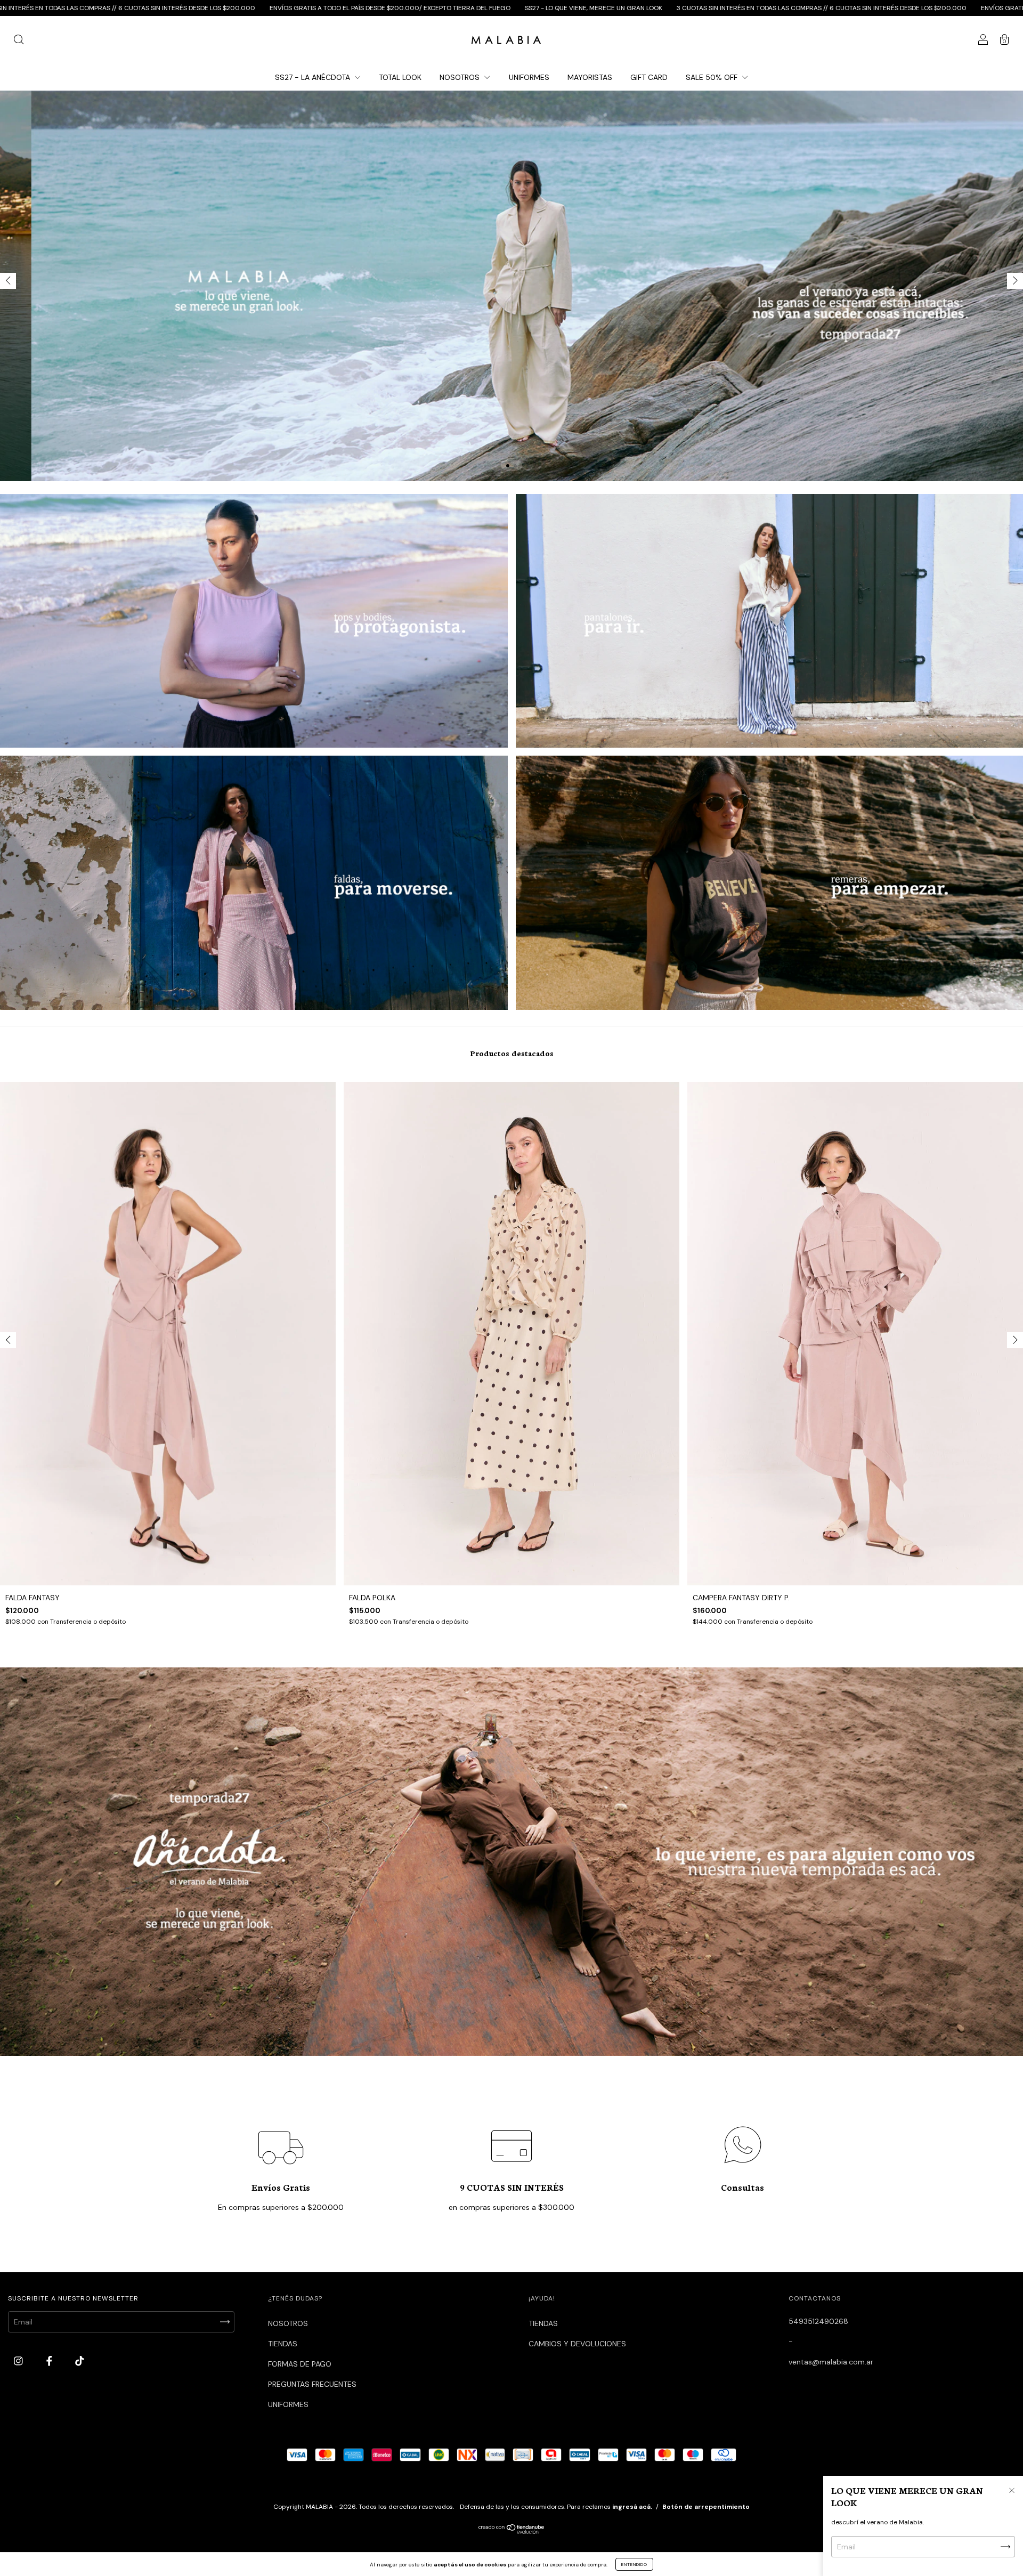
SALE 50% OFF (713, 77)
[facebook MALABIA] (50, 2361)
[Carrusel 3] (254, 882)
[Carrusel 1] (254, 621)
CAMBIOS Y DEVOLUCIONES (577, 2344)
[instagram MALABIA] (19, 2361)
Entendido (634, 2564)
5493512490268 (818, 2321)
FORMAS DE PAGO (300, 2364)
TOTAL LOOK (400, 77)
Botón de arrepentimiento (706, 2507)
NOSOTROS (461, 77)
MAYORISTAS (590, 77)
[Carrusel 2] (511, 286)
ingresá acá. (632, 2507)
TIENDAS (283, 2344)
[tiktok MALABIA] (80, 2361)
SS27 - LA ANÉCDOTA (314, 77)
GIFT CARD (649, 77)
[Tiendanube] (512, 2531)
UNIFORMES (529, 77)
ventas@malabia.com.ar (831, 2362)
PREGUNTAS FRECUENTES (312, 2384)
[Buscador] (19, 41)
